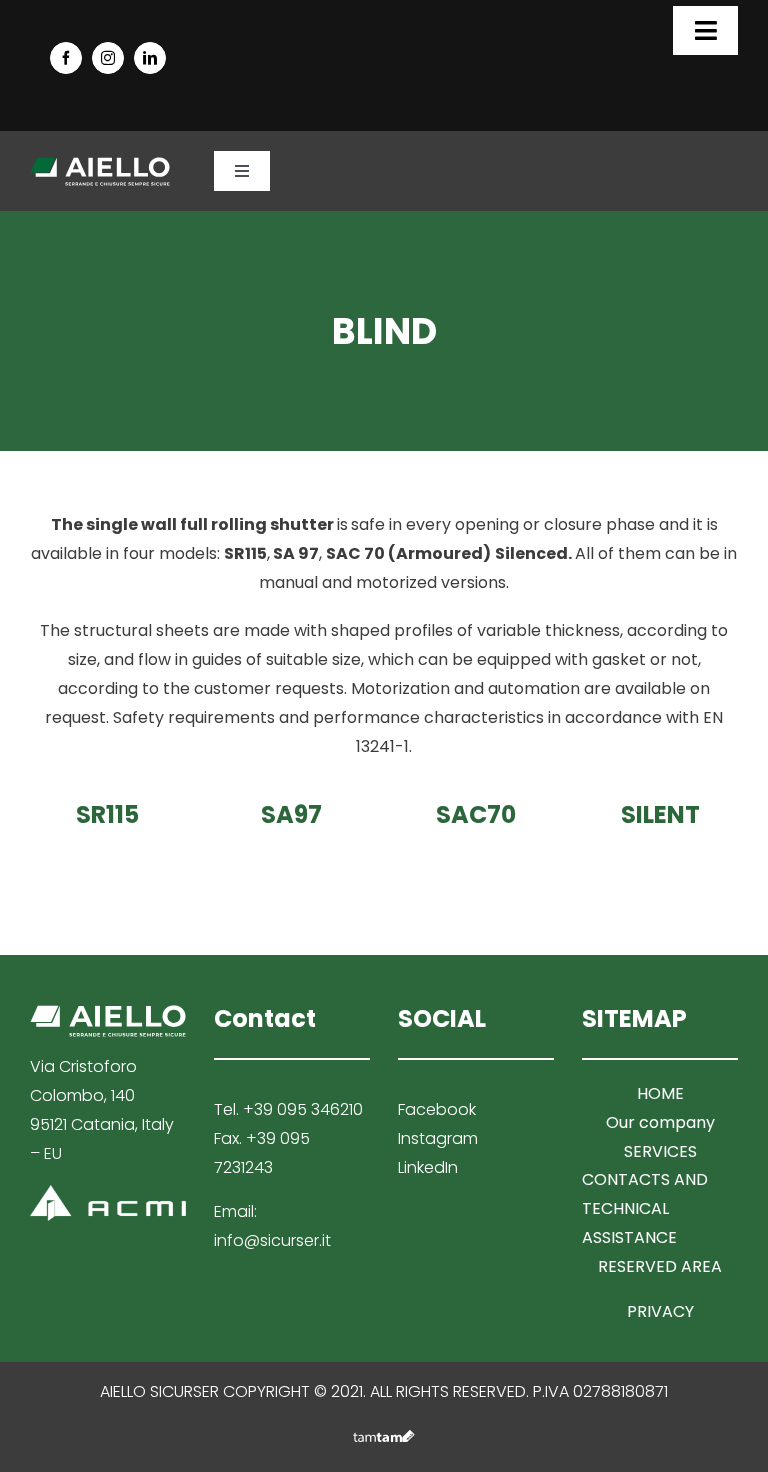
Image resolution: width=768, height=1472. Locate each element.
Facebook (437, 1109)
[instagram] (108, 58)
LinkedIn (428, 1167)
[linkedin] (150, 58)
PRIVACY (660, 1311)
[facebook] (66, 58)
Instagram (438, 1138)
